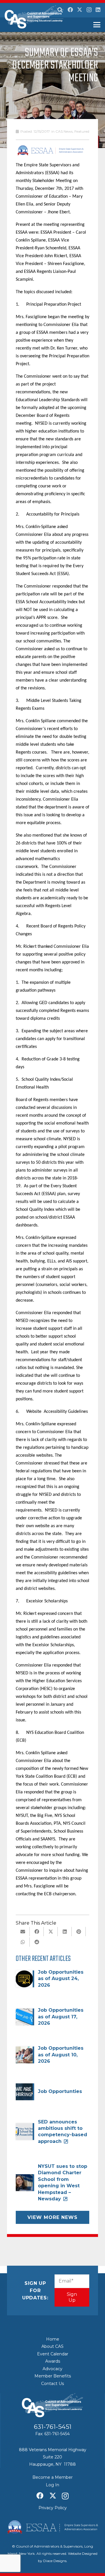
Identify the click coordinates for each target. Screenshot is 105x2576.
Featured (82, 131)
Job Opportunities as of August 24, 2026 (61, 1979)
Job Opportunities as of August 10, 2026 (61, 2055)
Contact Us (52, 2384)
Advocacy (52, 2369)
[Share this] (37, 1932)
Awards (53, 2361)
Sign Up (72, 2297)
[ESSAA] (52, 2527)
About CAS (52, 2346)
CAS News (64, 131)
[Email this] (23, 1932)
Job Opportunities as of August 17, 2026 (61, 2017)
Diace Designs (55, 2561)
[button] (60, 10)
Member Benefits (53, 2376)
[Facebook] (70, 10)
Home (53, 2339)
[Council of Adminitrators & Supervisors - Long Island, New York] (34, 17)
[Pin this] (79, 1932)
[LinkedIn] (98, 10)
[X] (80, 10)
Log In (52, 2485)
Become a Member (52, 2477)
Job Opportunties (60, 2091)
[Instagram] (89, 10)
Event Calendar (53, 2354)
